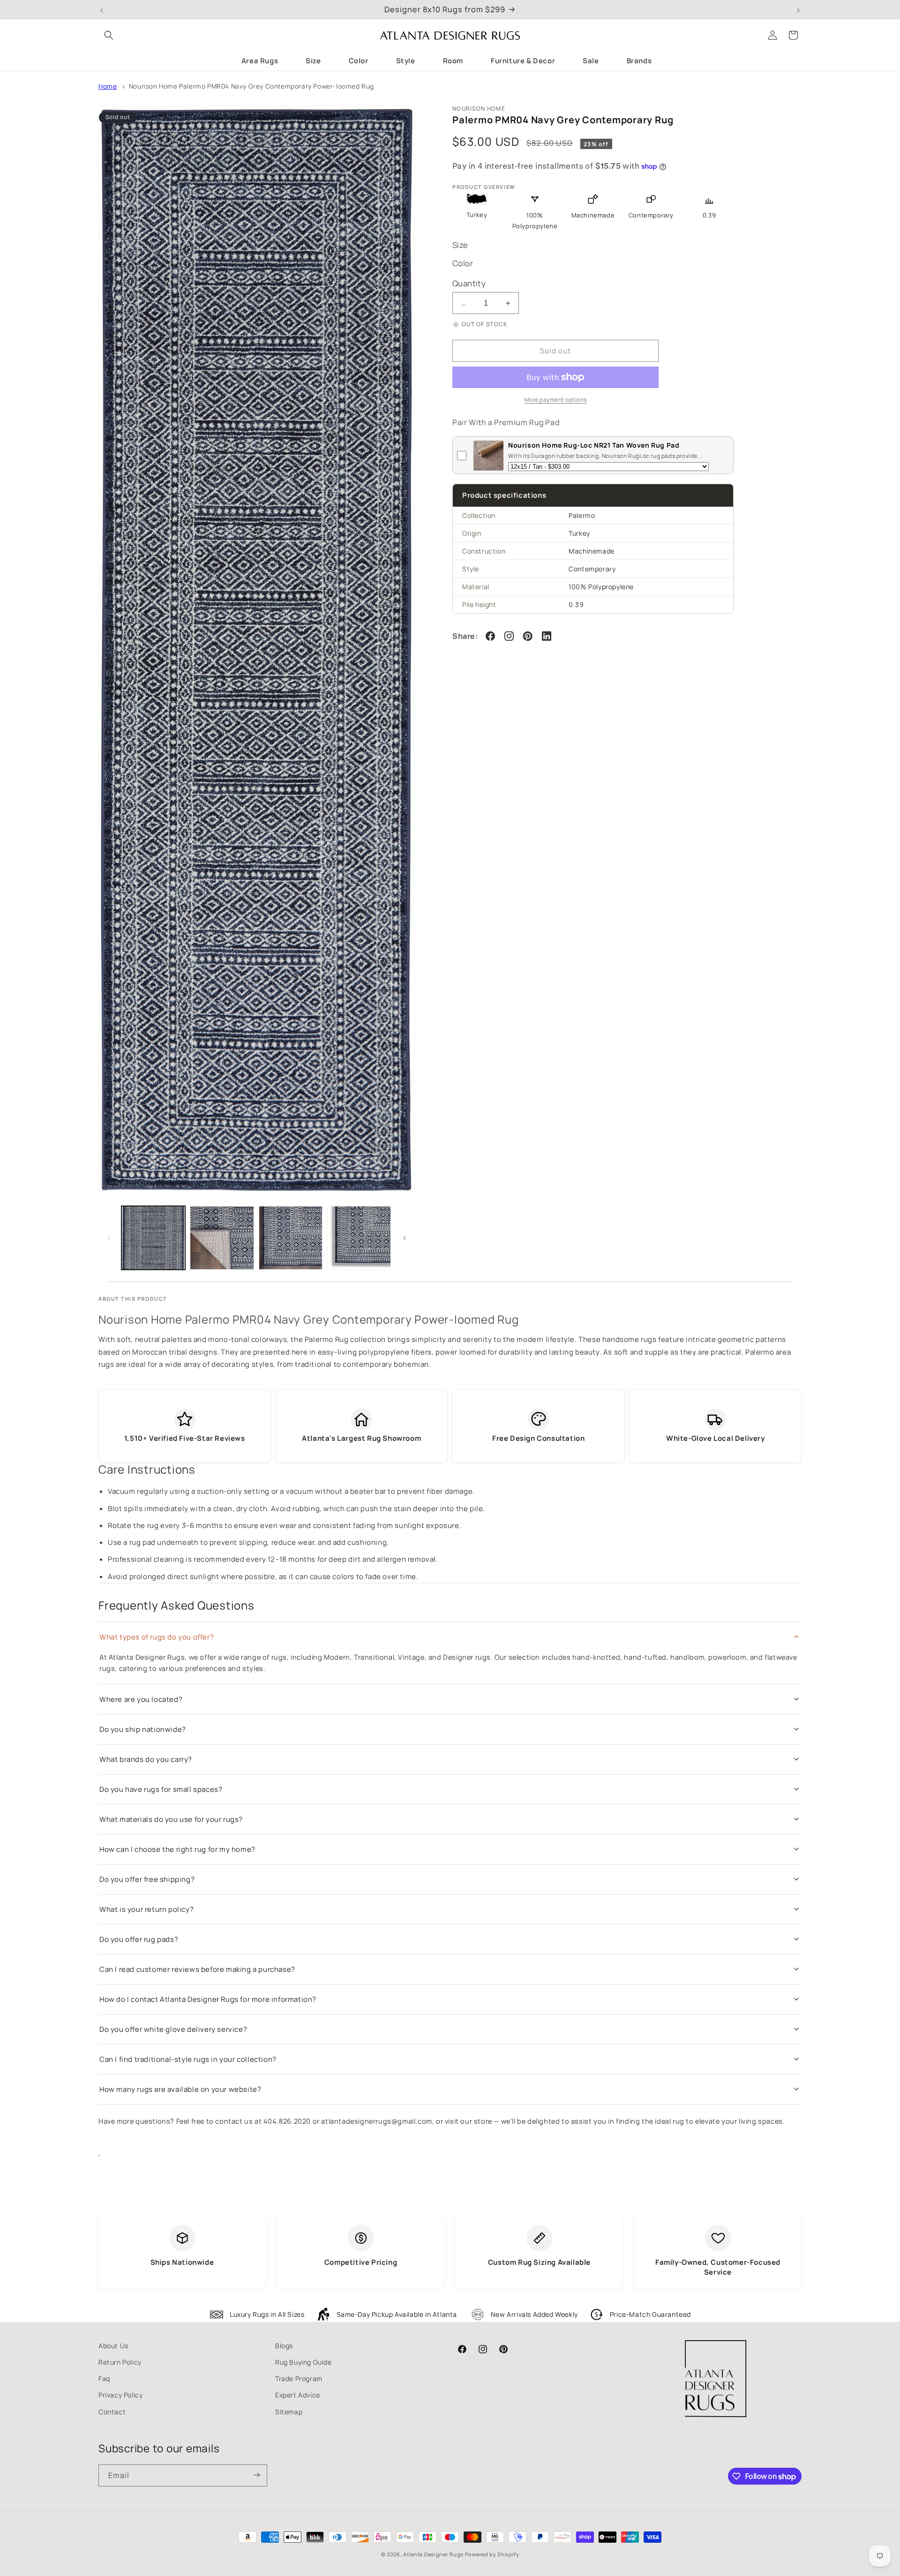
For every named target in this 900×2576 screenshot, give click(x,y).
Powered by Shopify (492, 2554)
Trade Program (299, 2378)
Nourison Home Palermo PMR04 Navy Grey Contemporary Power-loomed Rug (251, 86)
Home (108, 86)
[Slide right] (405, 1238)
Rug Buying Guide (304, 2362)
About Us (113, 2346)
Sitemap (289, 2412)
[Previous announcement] (102, 9)
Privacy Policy (120, 2395)
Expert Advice (298, 2395)
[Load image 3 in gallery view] (291, 1238)
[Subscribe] (256, 2475)
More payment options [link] (556, 400)
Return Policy (120, 2362)
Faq (104, 2378)
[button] (109, 35)
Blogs (284, 2346)
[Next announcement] (798, 9)
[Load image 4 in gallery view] (359, 1238)
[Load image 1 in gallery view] (153, 1238)
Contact (112, 2412)
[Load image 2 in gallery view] (222, 1238)
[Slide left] (109, 1238)
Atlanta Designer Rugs (433, 2554)
